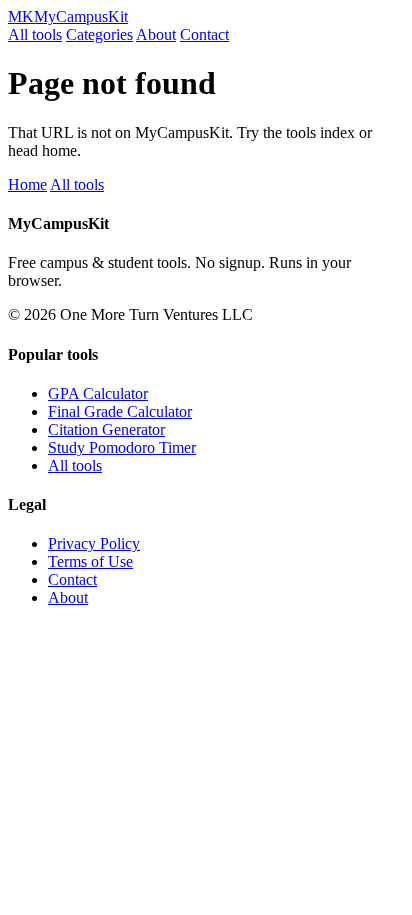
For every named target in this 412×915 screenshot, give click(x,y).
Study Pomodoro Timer (122, 447)
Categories (99, 34)
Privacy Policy (94, 543)
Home (27, 184)
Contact (204, 34)
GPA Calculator (98, 393)
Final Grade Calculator (120, 411)
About (156, 34)
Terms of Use (90, 561)
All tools (35, 34)
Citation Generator (106, 429)
